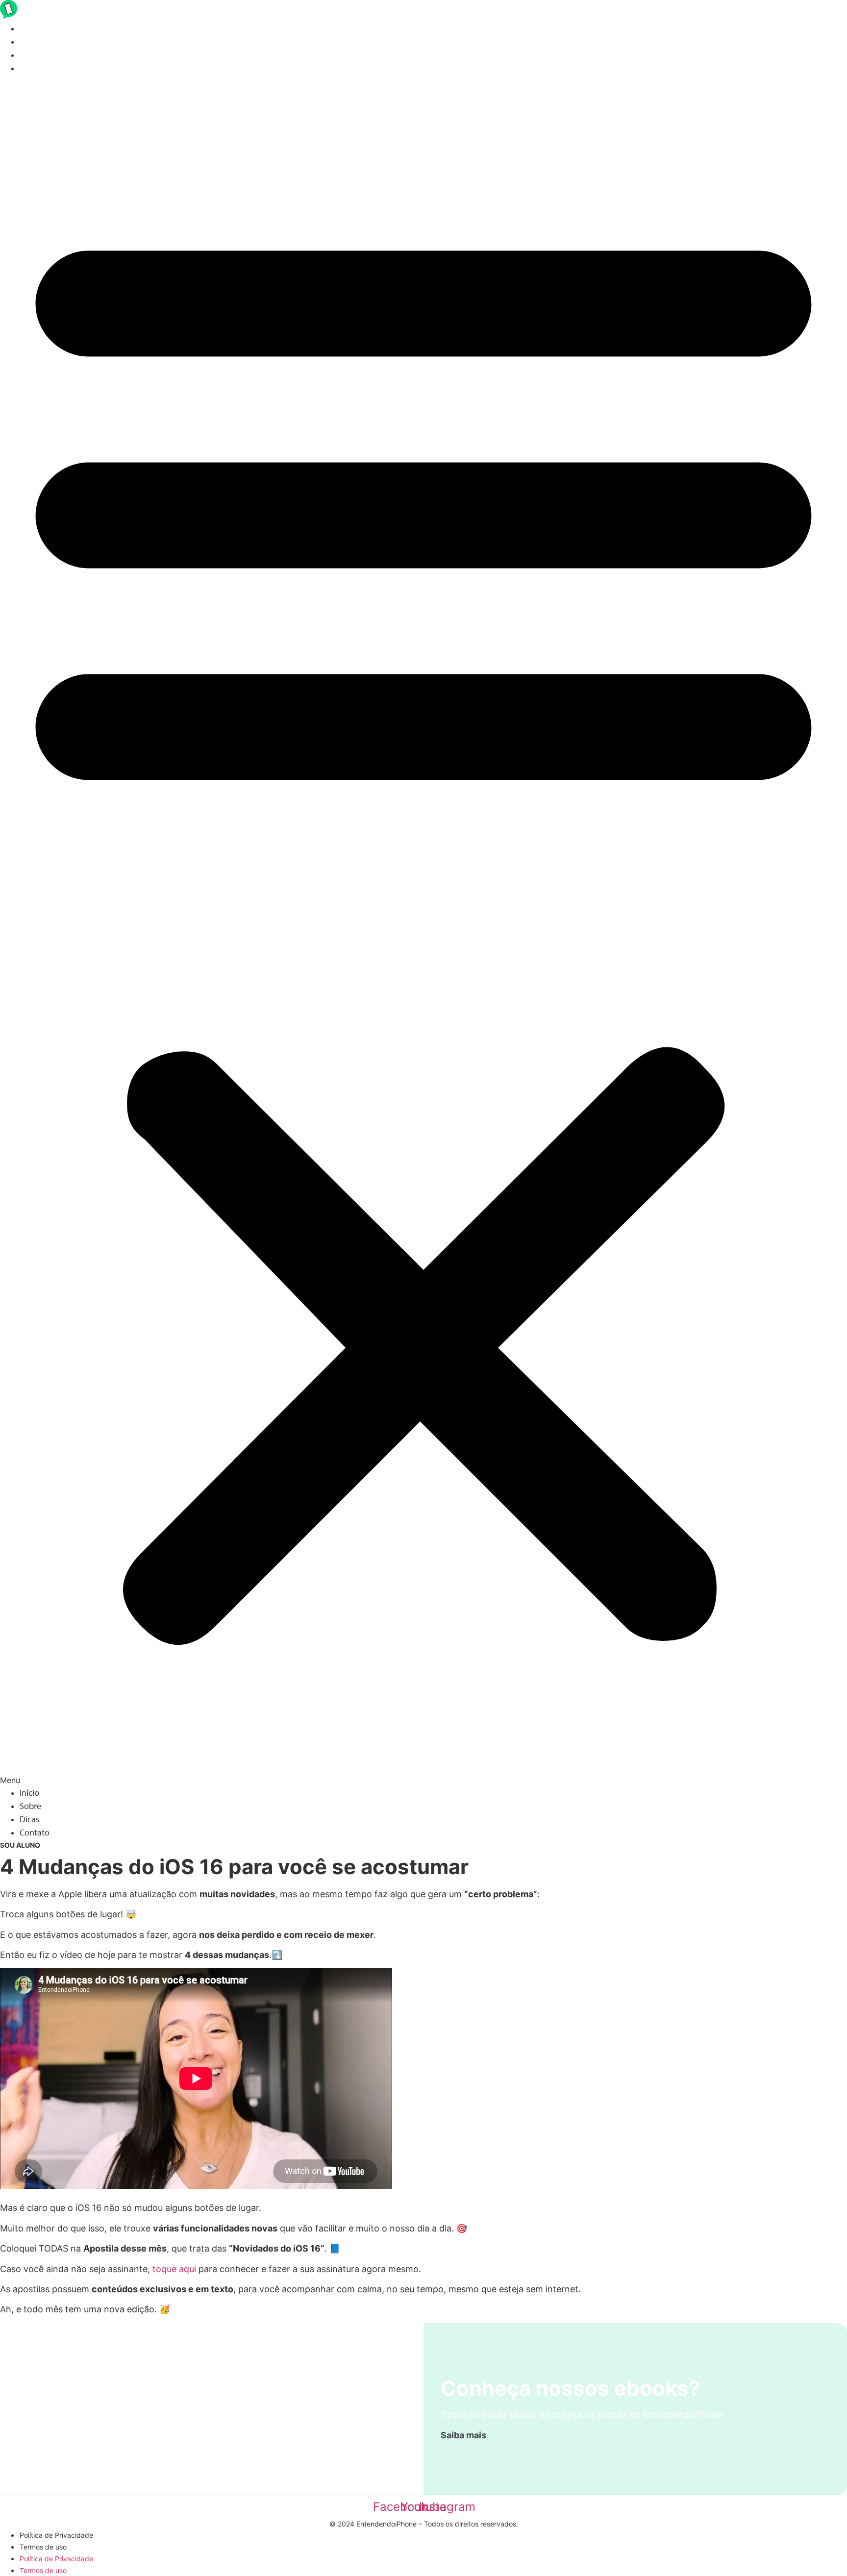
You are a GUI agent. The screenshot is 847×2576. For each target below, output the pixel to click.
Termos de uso (43, 2547)
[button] (423, 930)
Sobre (30, 41)
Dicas (29, 55)
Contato (35, 68)
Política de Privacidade (56, 2535)
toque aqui (174, 2269)
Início (29, 28)
